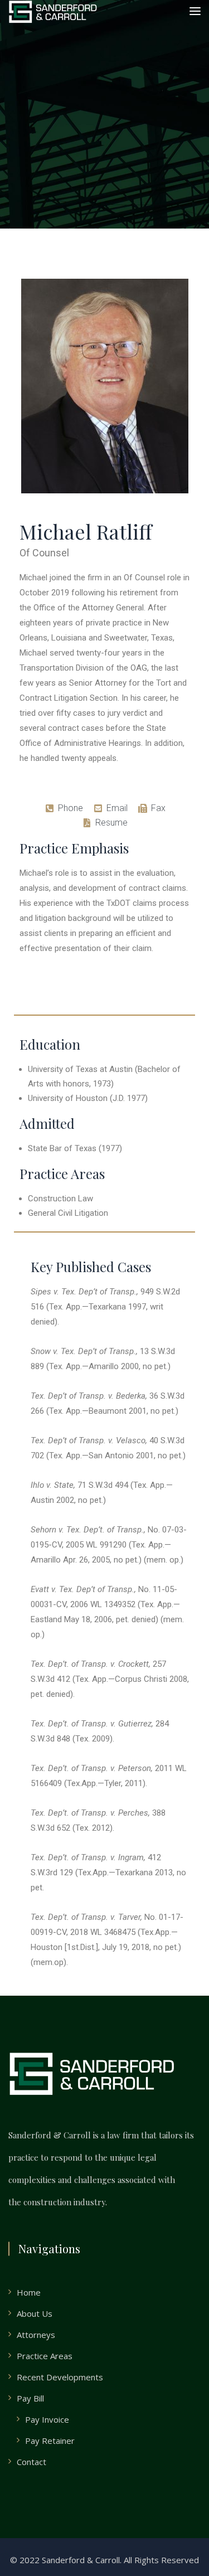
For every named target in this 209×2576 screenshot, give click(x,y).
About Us (35, 2313)
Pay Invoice (47, 2419)
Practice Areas (45, 2356)
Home (29, 2292)
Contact (31, 2462)
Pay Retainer (50, 2441)
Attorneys (36, 2335)
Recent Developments (60, 2377)
